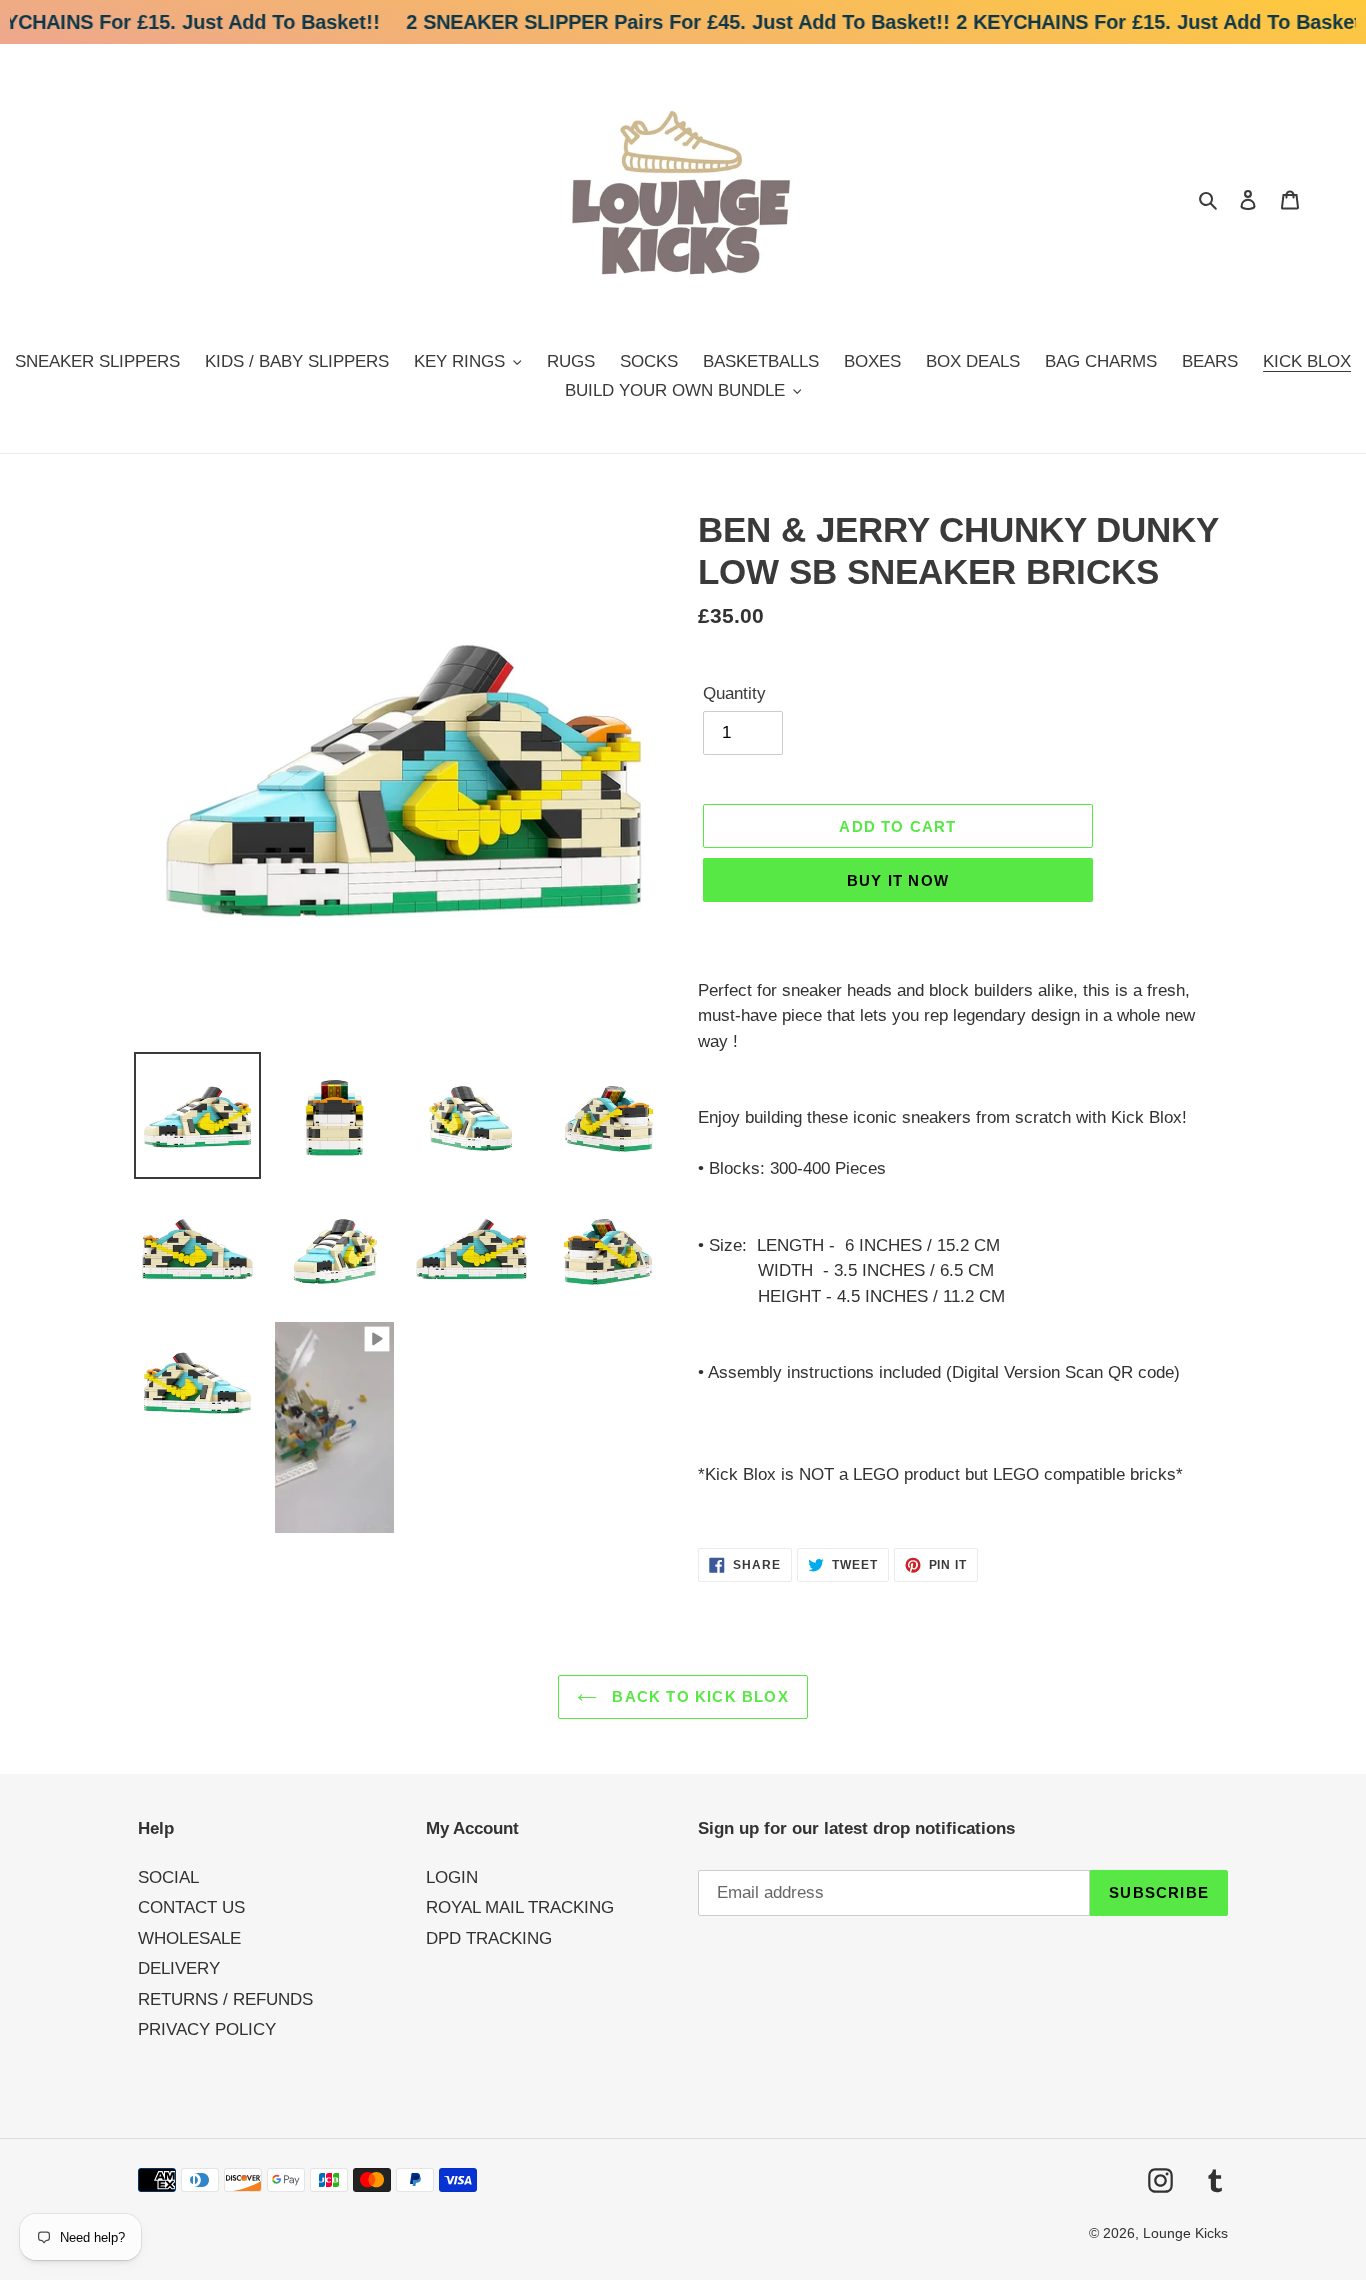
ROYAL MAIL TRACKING (520, 1907)
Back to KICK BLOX (698, 1696)
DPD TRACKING (489, 1938)
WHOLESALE (189, 1938)
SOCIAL (168, 1877)
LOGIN (452, 1877)
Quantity (734, 693)
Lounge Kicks (1185, 2233)
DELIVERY (179, 1968)
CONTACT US (191, 1907)
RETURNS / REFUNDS (225, 1999)
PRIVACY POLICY (207, 2029)
